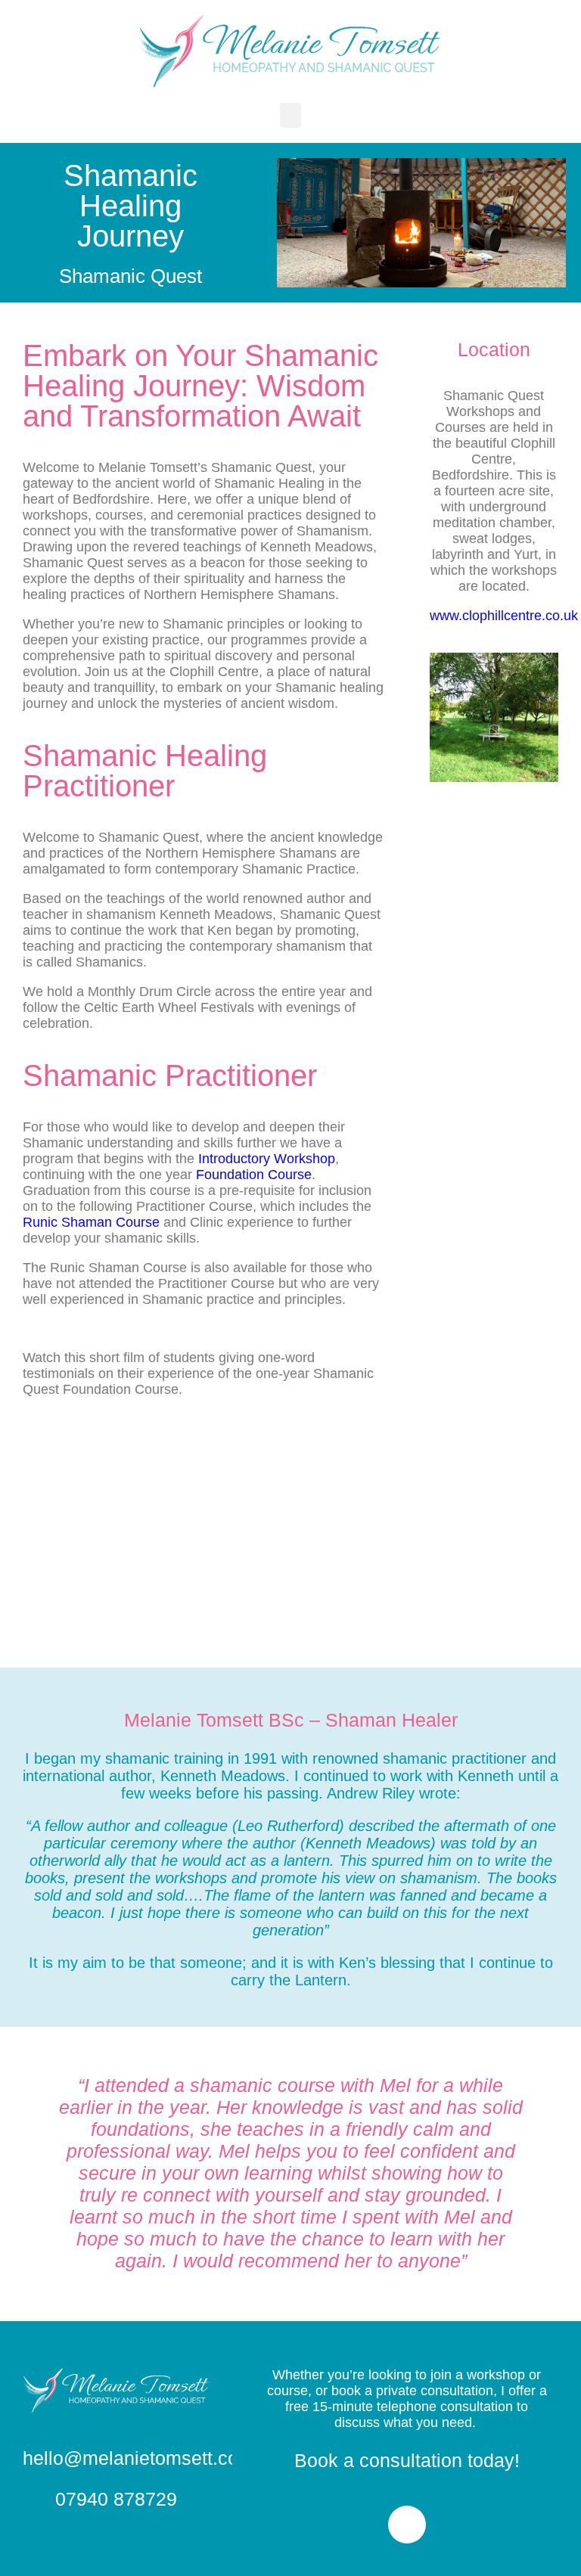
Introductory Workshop (267, 1159)
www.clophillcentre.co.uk (504, 616)
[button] (290, 115)
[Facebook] (407, 2525)
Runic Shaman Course (91, 1222)
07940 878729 (116, 2499)
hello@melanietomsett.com (138, 2458)
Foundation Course (254, 1175)
